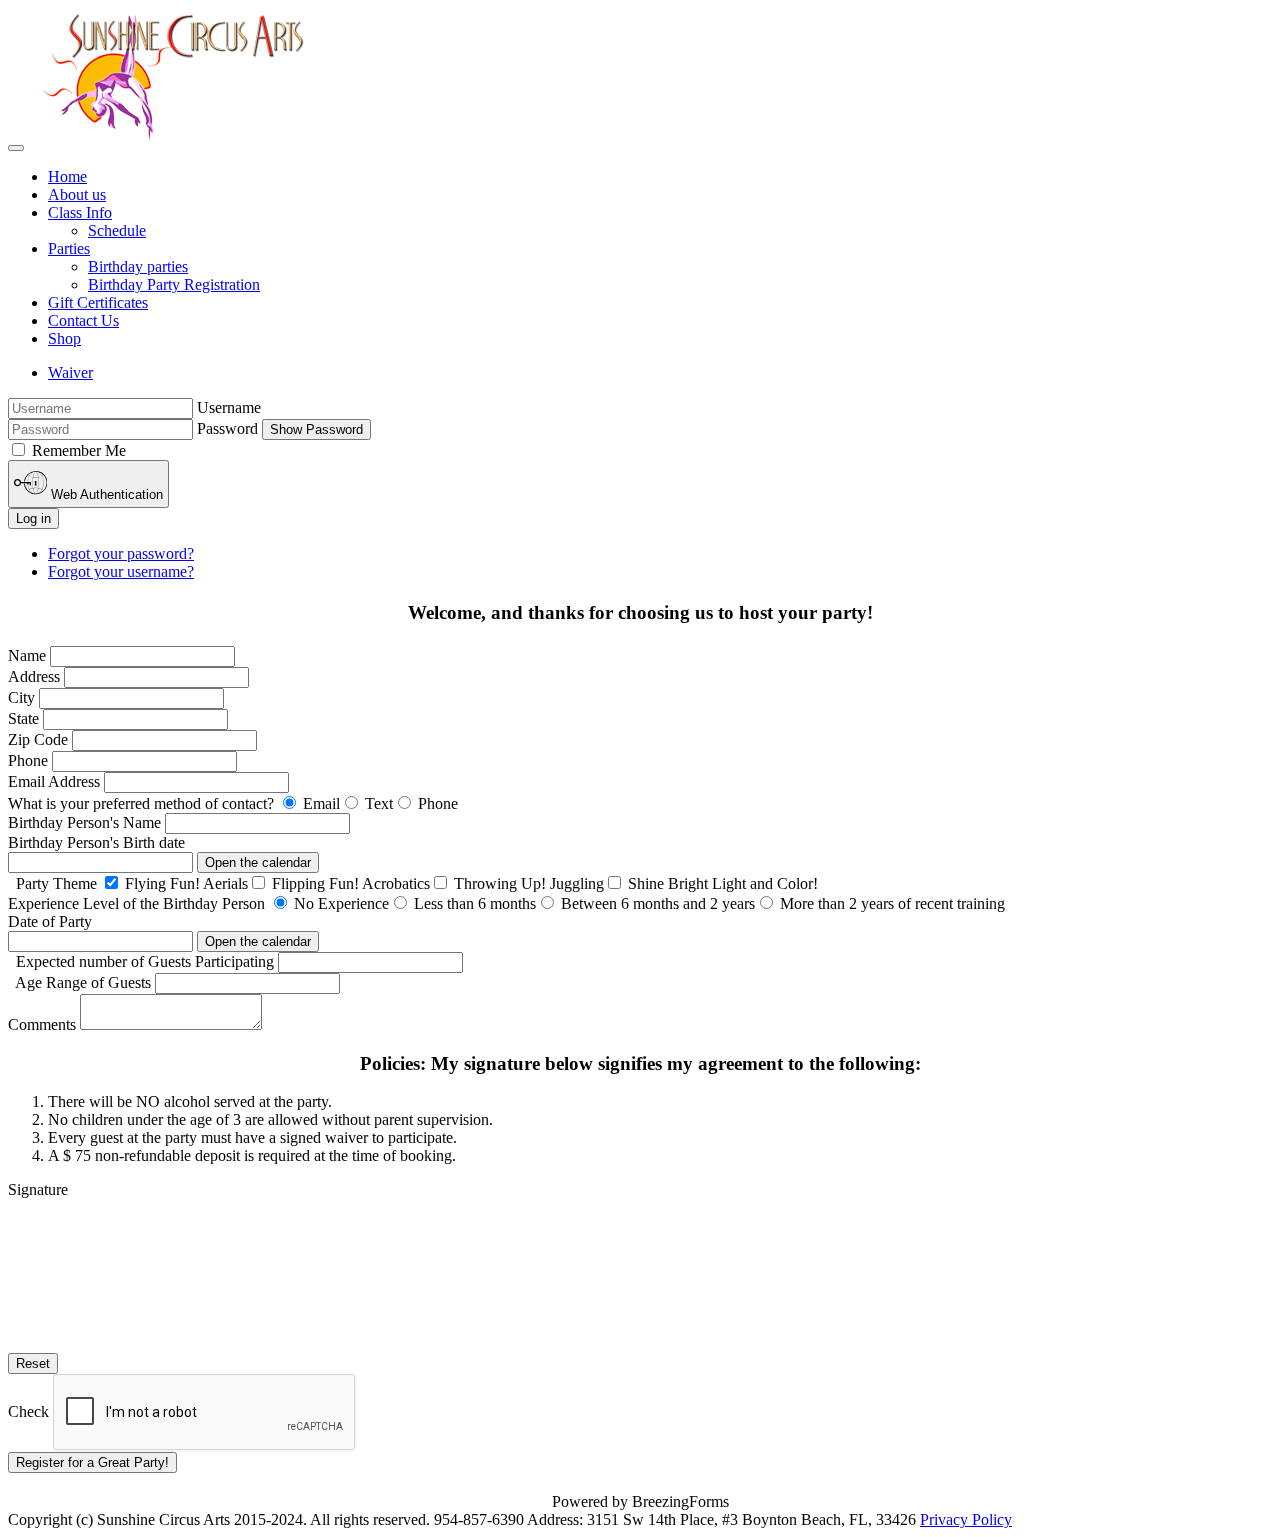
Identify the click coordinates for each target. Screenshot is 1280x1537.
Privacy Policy (966, 1519)
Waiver (70, 372)
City (21, 697)
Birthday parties (138, 266)
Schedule (117, 230)
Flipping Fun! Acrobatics (349, 883)
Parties (69, 248)
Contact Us (83, 320)
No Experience (339, 903)
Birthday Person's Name (86, 822)
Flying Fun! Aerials (184, 883)
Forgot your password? (121, 553)
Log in (33, 518)
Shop (64, 338)
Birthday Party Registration (174, 284)
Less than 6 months (473, 903)
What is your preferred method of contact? (141, 803)
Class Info (80, 212)
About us (77, 194)
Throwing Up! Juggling (527, 883)
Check (28, 1411)
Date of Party (50, 921)
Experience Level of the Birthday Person (136, 903)
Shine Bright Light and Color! (721, 883)
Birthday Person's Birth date (96, 842)
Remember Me (79, 450)
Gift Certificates (98, 302)
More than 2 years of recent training (890, 903)
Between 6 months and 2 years (656, 903)
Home (67, 176)
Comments (42, 1024)
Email (319, 803)
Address (34, 676)
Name (29, 655)
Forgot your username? (121, 571)
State (23, 718)
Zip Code (38, 739)
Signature (38, 1189)
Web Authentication (105, 494)
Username (229, 407)
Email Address (56, 781)
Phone (30, 760)
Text (377, 803)
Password (227, 428)
